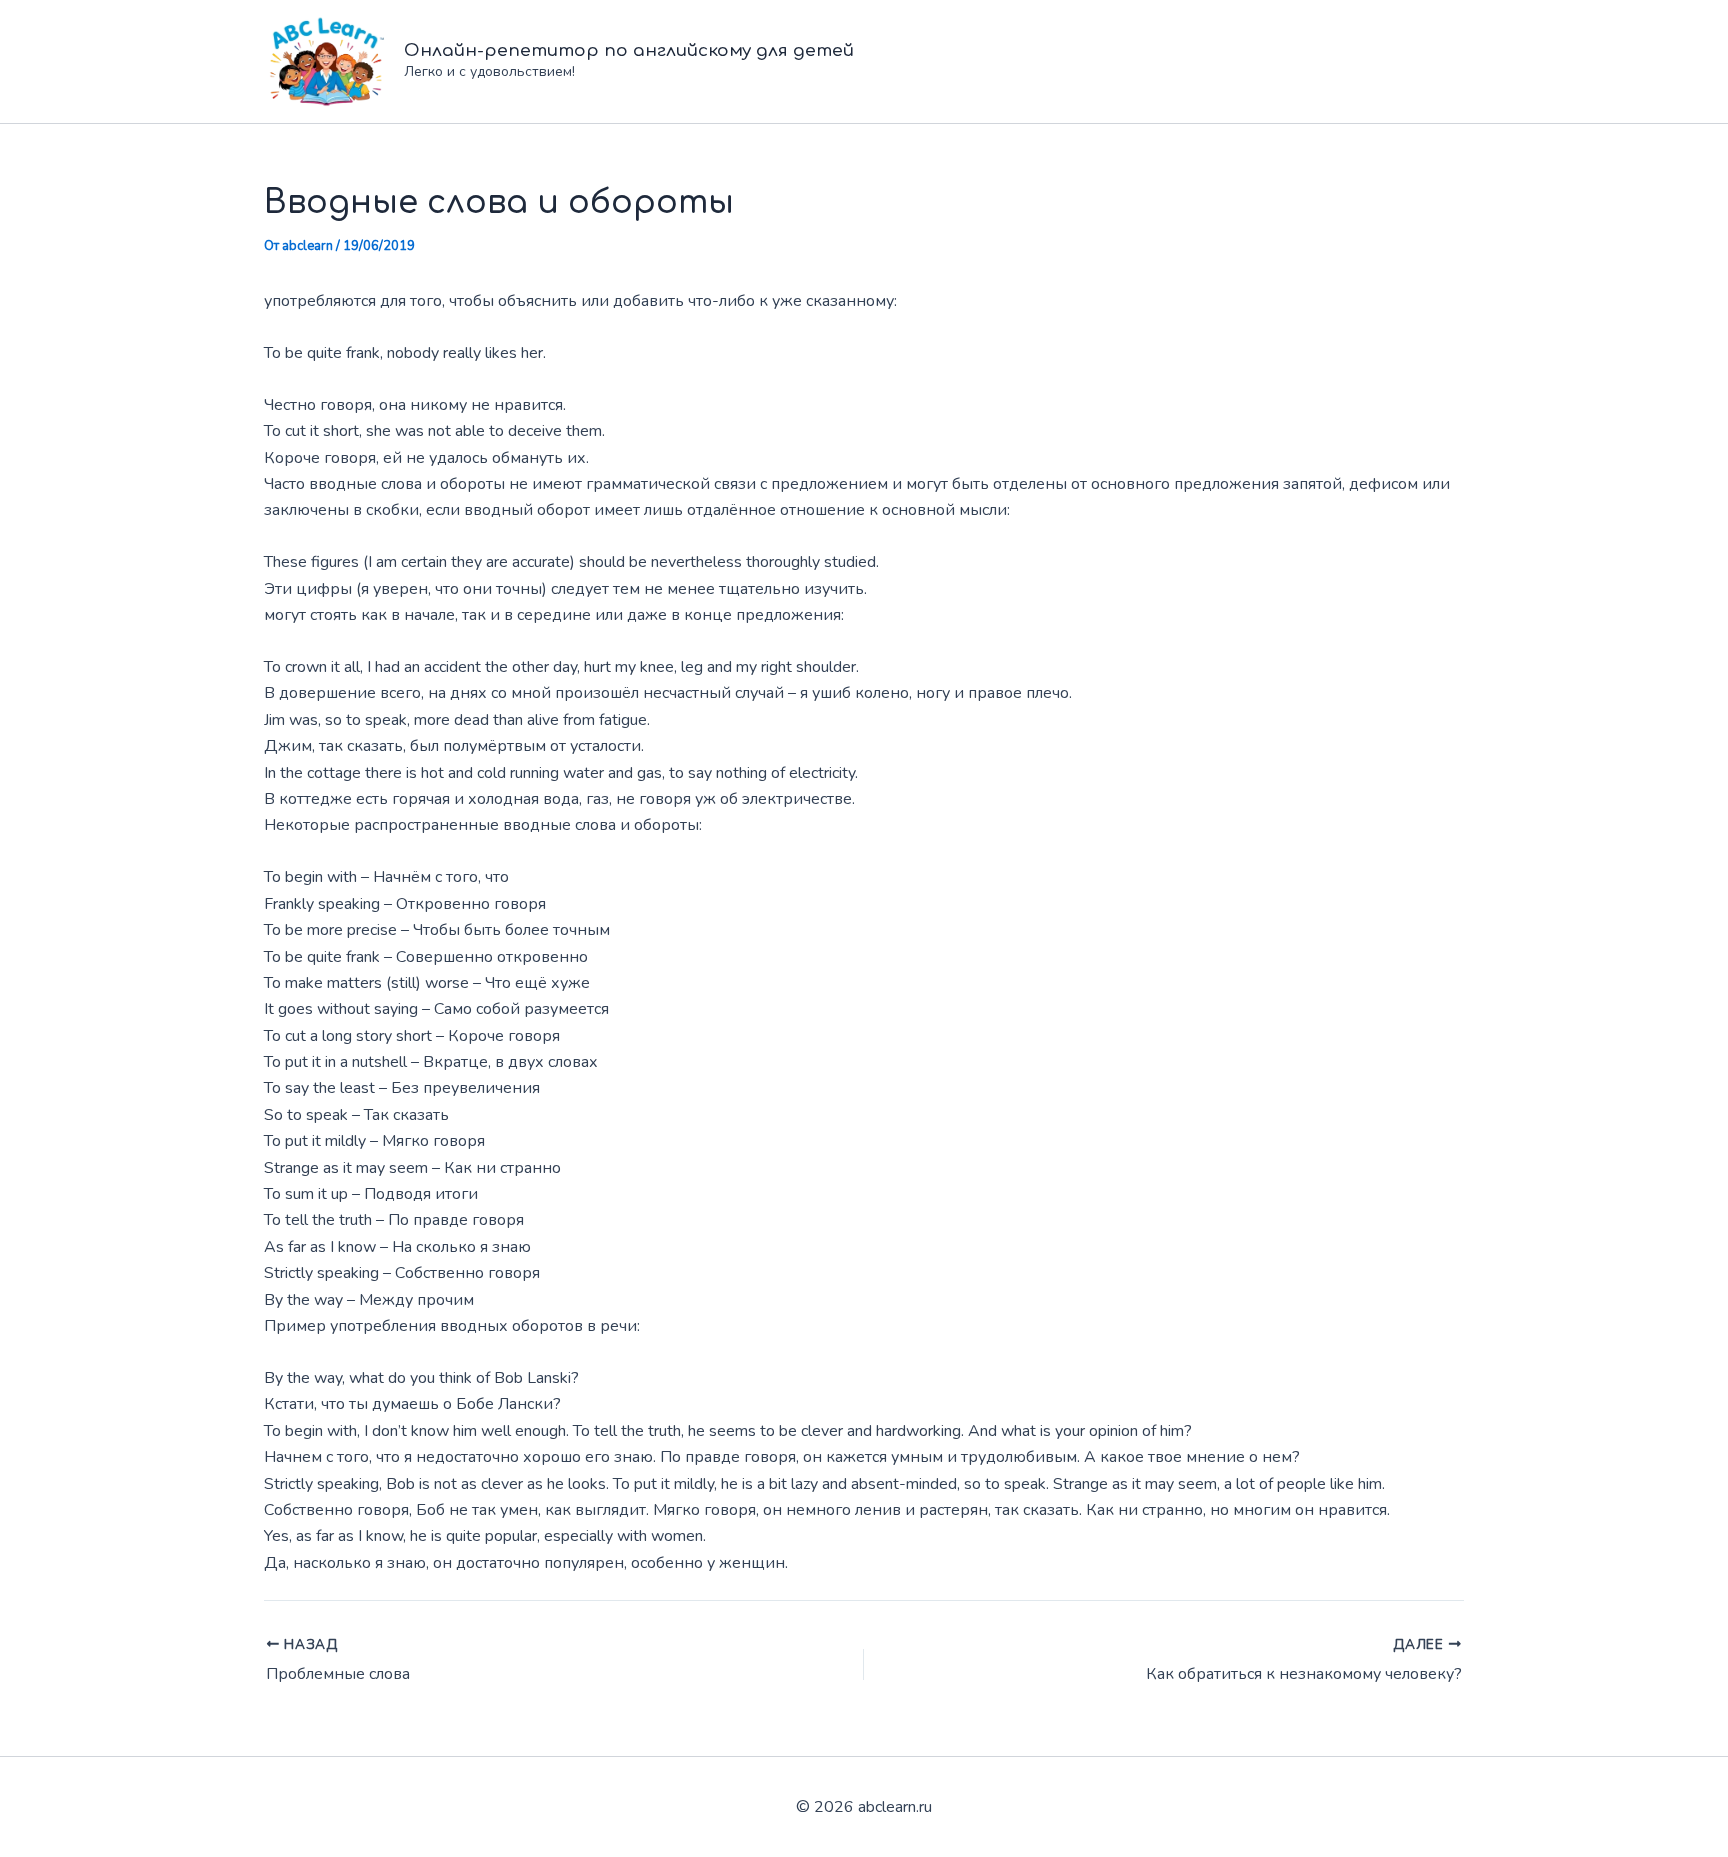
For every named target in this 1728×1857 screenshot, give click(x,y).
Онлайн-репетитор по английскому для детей (629, 50)
